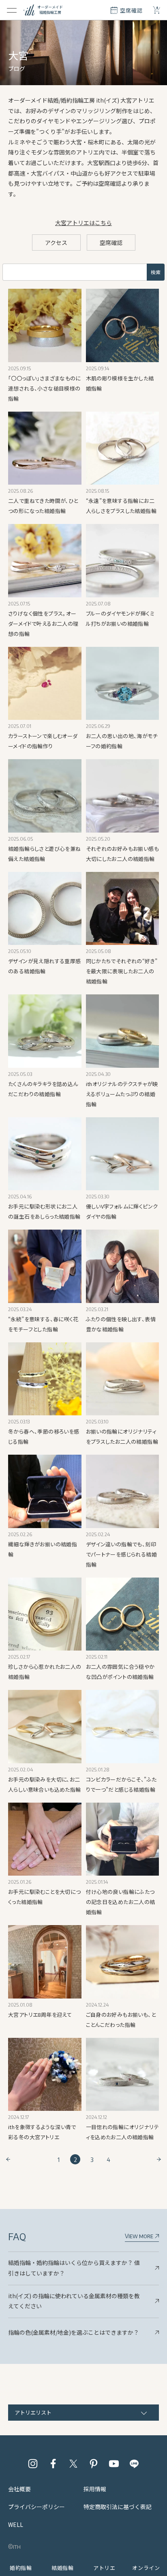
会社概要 (19, 2489)
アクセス (56, 243)
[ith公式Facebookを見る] (53, 2464)
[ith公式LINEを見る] (134, 2464)
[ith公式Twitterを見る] (73, 2464)
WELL (16, 2524)
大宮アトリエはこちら (83, 223)
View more (140, 2236)
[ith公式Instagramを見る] (33, 2464)
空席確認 (111, 243)
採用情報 (95, 2489)
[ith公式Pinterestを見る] (94, 2464)
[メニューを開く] (12, 10)
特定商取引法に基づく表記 (118, 2507)
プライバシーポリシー (36, 2507)
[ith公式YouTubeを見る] (114, 2464)
